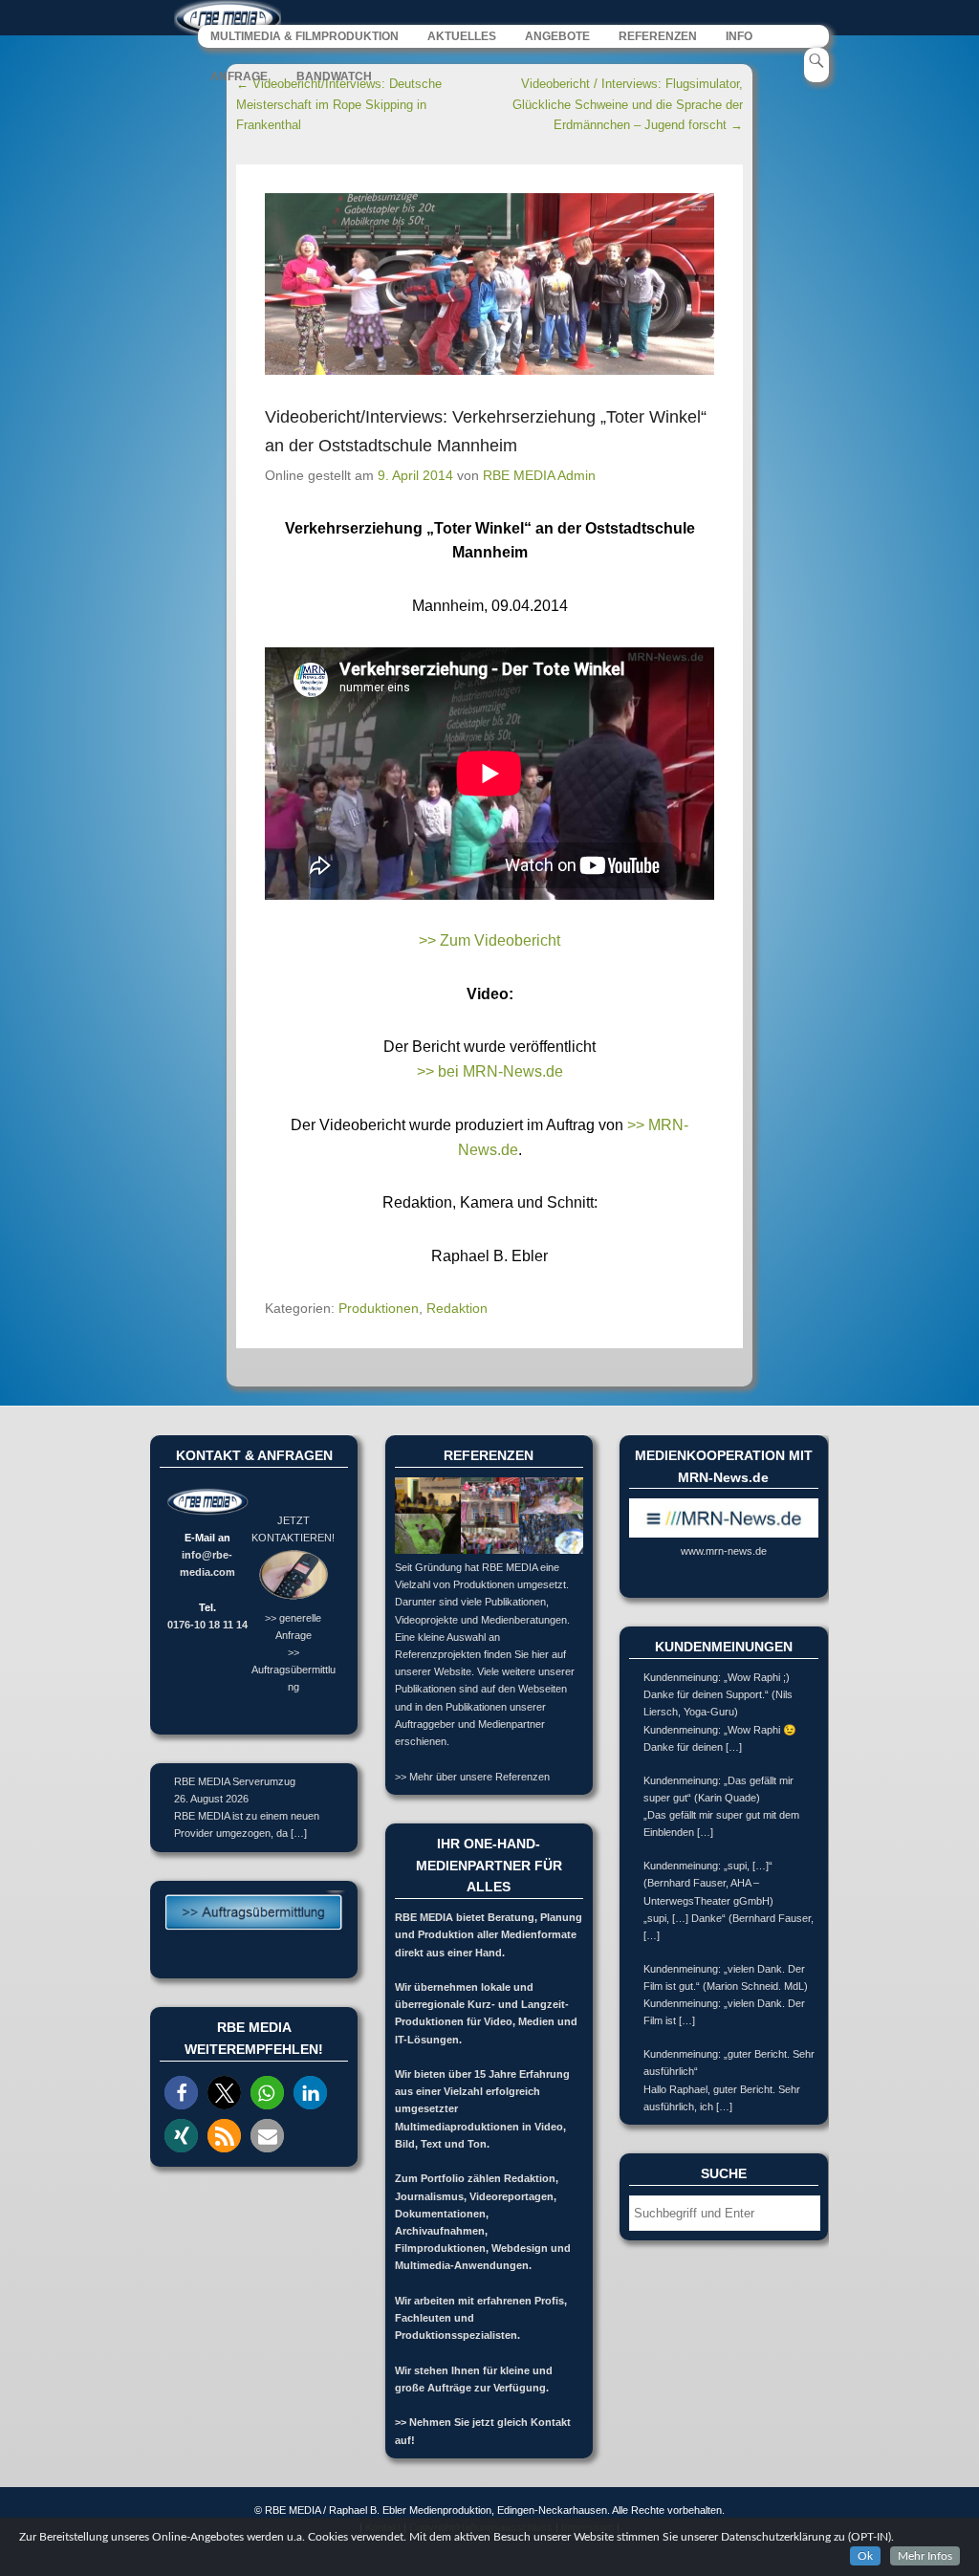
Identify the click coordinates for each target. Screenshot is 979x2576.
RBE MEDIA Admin (539, 475)
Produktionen (379, 1308)
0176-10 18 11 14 (207, 1625)
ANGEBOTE (557, 36)
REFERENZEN (658, 36)
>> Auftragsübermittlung (294, 1670)
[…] (299, 1833)
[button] (181, 2093)
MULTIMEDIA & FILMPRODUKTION (305, 36)
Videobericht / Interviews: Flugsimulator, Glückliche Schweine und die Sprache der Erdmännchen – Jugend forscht (628, 104)
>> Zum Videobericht (489, 940)
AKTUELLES (462, 36)
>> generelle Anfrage (293, 1626)
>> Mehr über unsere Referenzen (472, 1777)
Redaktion (457, 1308)
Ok (865, 2556)
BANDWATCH (334, 76)
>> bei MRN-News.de (490, 1071)
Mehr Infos (925, 2556)
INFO (739, 36)
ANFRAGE (239, 76)
